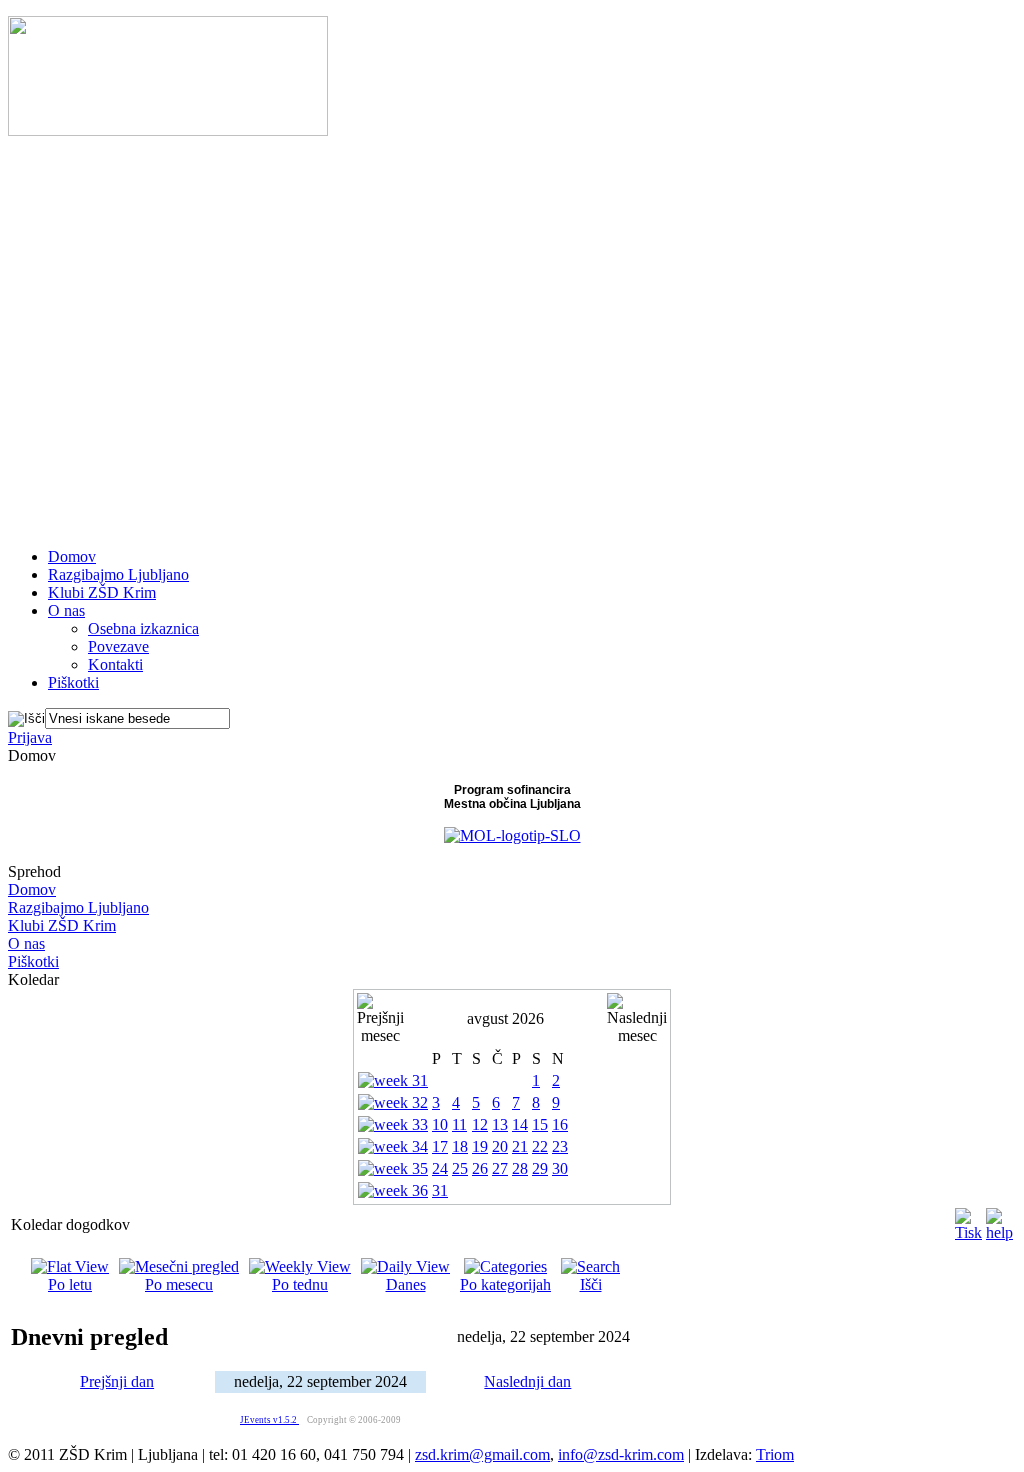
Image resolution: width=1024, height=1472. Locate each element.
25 (460, 1168)
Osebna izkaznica (143, 628)
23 (560, 1146)
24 (440, 1168)
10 (440, 1124)
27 (500, 1168)
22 (540, 1146)
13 (500, 1124)
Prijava (30, 737)
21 (520, 1146)
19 (480, 1146)
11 (459, 1124)
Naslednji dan (527, 1381)
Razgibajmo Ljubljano (78, 907)
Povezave (118, 646)
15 (540, 1124)
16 (560, 1124)
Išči (591, 1284)
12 (480, 1124)
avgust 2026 (505, 1018)
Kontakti (115, 664)
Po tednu (300, 1284)
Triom (775, 1454)
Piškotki (33, 961)
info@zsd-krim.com (621, 1454)
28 (520, 1168)
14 (520, 1124)
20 (500, 1146)
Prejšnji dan (117, 1381)
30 (560, 1168)
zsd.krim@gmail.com (482, 1454)
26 (480, 1168)
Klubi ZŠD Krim (62, 925)
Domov (32, 889)
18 (460, 1146)
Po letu (70, 1284)
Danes (406, 1284)
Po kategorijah (505, 1284)
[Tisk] (968, 1219)
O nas (26, 943)
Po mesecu (179, 1284)
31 (440, 1190)
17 (440, 1146)
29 (540, 1168)
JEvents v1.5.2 (269, 1420)
